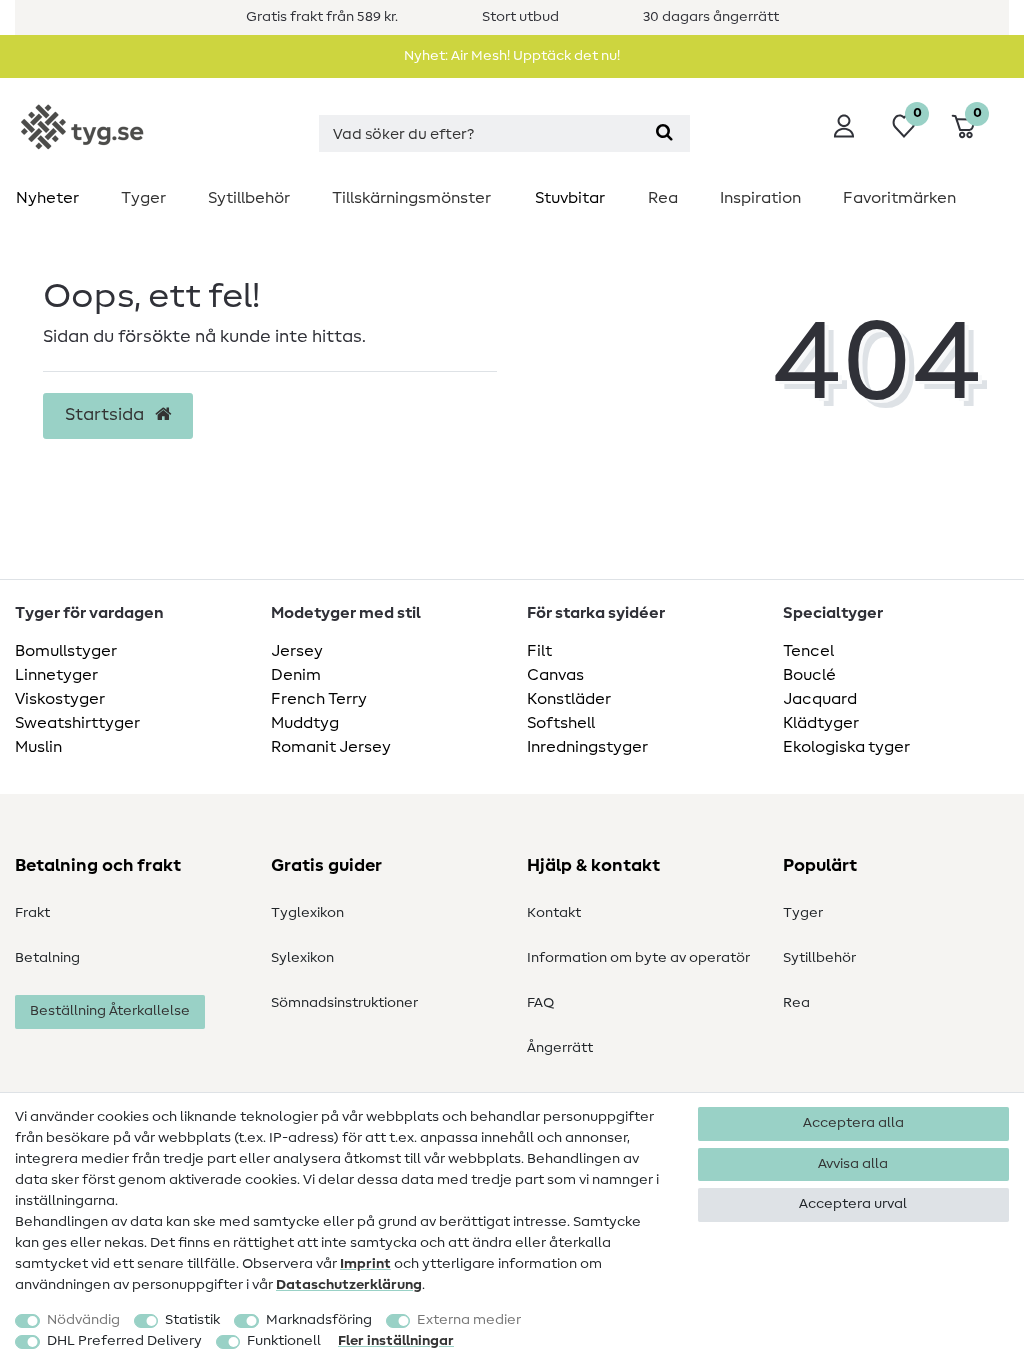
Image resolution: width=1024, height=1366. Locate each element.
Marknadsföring (319, 1320)
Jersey (297, 651)
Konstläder (569, 699)
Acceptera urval (853, 1204)
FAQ (540, 1003)
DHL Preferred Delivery (124, 1341)
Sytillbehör (249, 198)
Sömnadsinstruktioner (344, 1003)
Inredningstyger (587, 747)
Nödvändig (83, 1320)
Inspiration (760, 198)
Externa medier (469, 1320)
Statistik (192, 1320)
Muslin (38, 747)
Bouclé (809, 675)
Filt (539, 651)
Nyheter (47, 198)
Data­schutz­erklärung (349, 1285)
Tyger (143, 198)
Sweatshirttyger (77, 723)
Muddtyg (305, 723)
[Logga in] (844, 126)
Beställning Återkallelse (110, 1011)
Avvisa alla (853, 1164)
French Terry (319, 699)
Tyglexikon (307, 913)
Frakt (32, 913)
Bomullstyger (66, 651)
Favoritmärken (899, 198)
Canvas (555, 675)
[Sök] (664, 133)
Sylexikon (302, 958)
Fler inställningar (396, 1341)
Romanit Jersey (331, 747)
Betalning (47, 958)
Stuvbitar (570, 198)
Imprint (365, 1264)
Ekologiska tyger (846, 747)
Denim (296, 675)
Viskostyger (60, 699)
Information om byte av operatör (638, 958)
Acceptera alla (853, 1123)
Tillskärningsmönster (411, 198)
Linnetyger (56, 675)
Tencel (808, 651)
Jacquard (820, 699)
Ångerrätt (560, 1048)
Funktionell (284, 1341)
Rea (663, 198)
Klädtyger (821, 723)
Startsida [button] (106, 415)
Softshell (561, 723)
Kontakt (554, 913)
